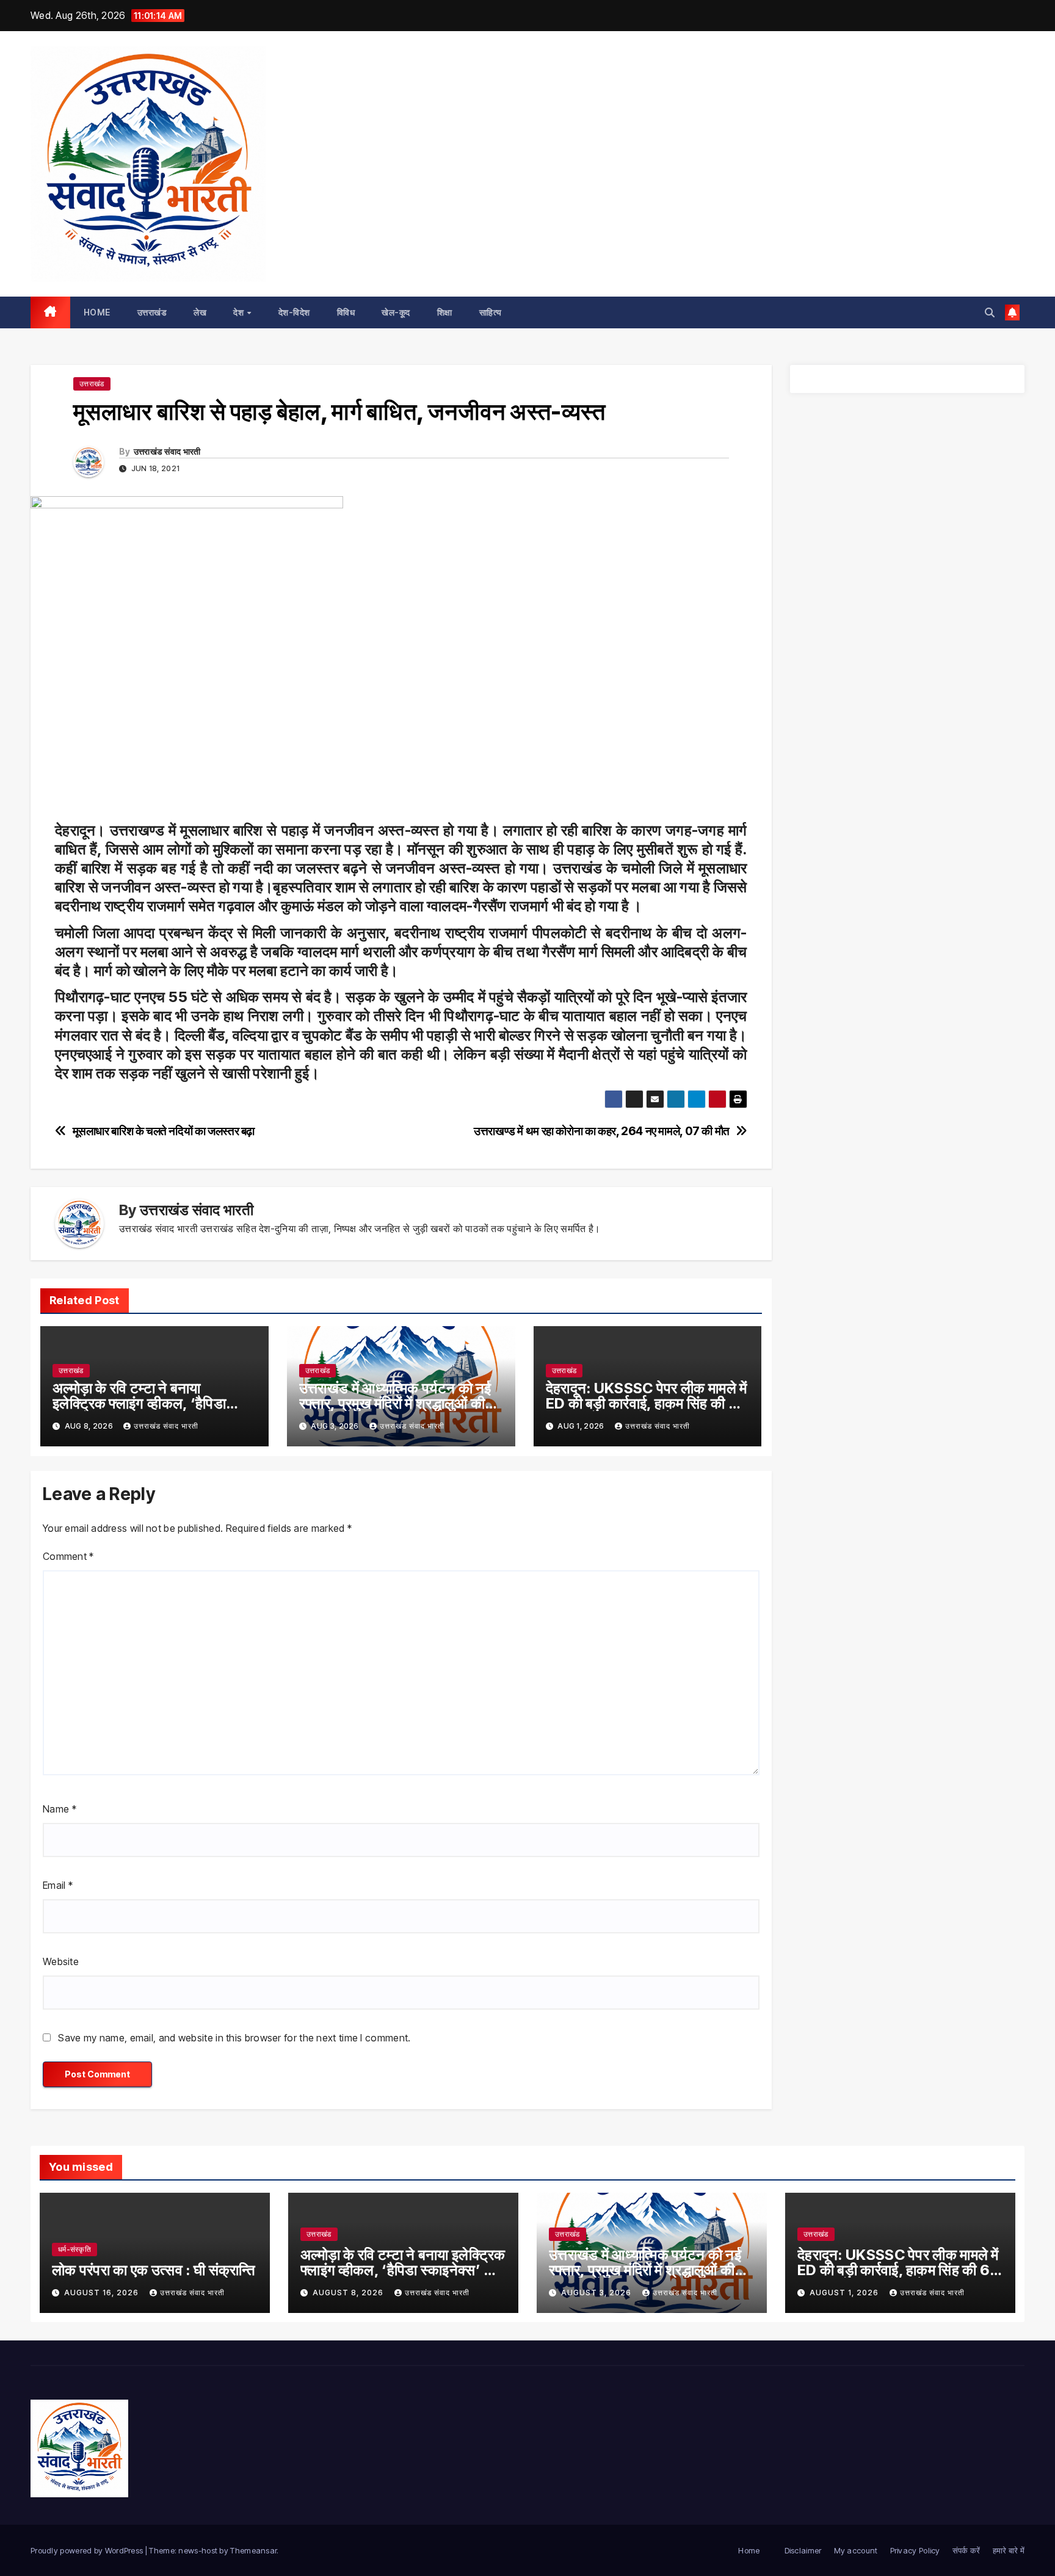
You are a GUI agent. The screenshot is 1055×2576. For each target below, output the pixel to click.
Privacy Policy (915, 2550)
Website (61, 1961)
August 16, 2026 (103, 2293)
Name (60, 1809)
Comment (68, 1556)
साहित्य (491, 312)
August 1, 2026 (845, 2293)
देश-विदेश (294, 312)
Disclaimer (803, 2550)
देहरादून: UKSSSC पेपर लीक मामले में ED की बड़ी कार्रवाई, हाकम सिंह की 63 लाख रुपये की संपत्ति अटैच (647, 1403)
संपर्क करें (966, 2550)
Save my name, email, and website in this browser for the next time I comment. (234, 2038)
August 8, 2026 (349, 2293)
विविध (346, 312)
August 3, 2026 (597, 2293)
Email (58, 1885)
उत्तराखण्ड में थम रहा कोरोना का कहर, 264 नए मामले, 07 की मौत (602, 1131)
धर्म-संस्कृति (74, 2249)
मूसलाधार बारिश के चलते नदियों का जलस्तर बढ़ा (164, 1131)
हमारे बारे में (1009, 2550)
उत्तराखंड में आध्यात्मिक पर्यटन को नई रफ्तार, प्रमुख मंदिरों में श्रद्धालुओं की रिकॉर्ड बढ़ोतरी (395, 1403)
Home (97, 312)
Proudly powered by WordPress (88, 2550)
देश (240, 312)
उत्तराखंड (152, 312)
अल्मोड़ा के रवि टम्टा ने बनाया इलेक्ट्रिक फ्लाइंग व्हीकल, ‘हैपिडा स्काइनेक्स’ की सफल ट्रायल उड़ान (145, 1403)
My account (856, 2550)
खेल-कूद (396, 312)
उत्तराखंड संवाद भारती (167, 451)
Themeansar (253, 2550)
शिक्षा (445, 312)
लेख (200, 312)
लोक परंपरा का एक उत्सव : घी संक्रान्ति (154, 2270)
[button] (990, 312)
